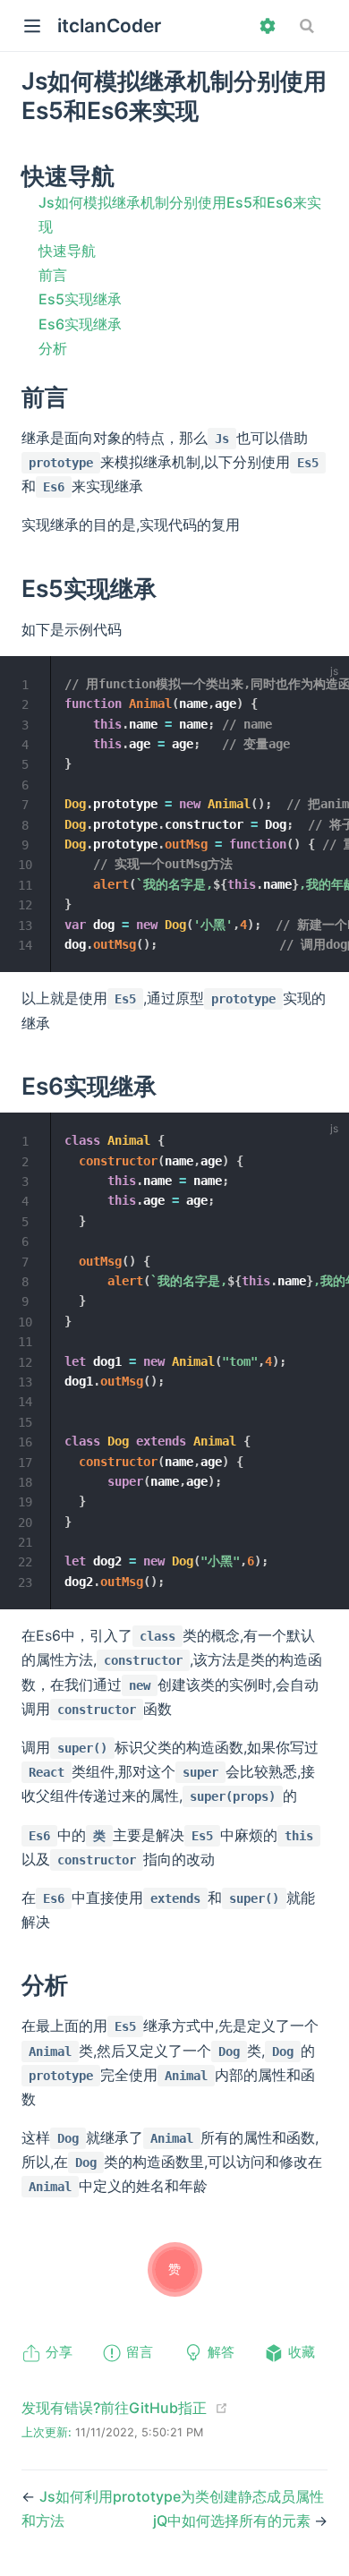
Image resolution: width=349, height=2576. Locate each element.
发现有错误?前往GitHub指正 (114, 2408)
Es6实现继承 (80, 324)
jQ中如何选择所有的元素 (234, 2521)
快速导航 (67, 251)
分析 (53, 348)
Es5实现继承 (80, 299)
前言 (53, 275)
